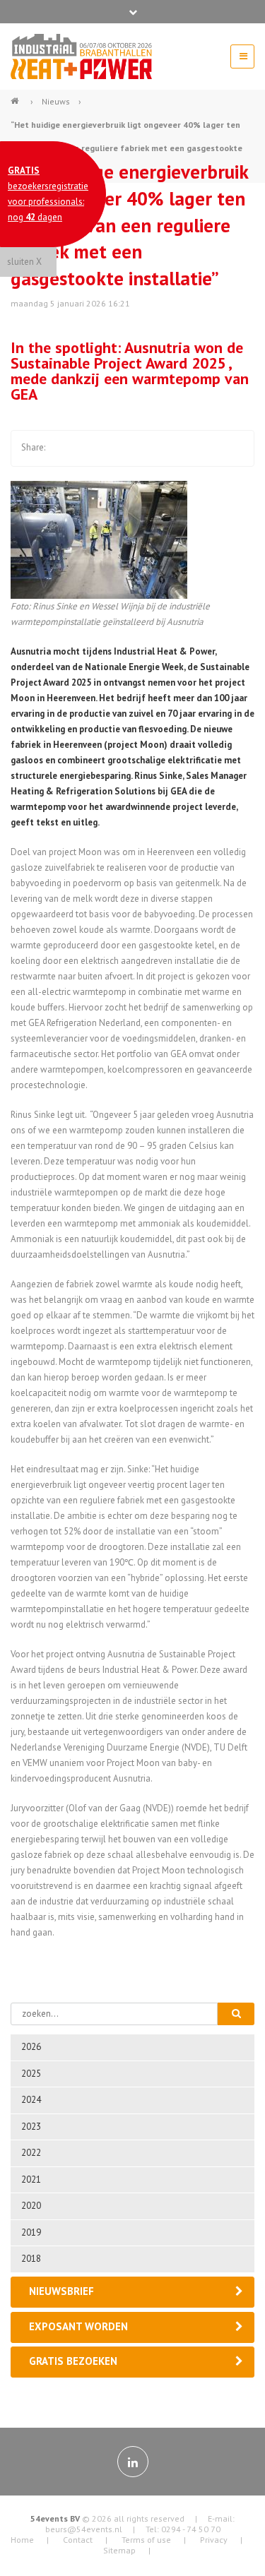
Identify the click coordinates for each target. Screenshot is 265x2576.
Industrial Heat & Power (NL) (16, 95)
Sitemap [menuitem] (119, 2550)
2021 (31, 2180)
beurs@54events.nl (84, 2529)
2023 (31, 2127)
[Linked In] (133, 2462)
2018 (31, 2259)
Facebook (62, 448)
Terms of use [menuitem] (146, 2540)
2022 (31, 2153)
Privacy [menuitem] (214, 2540)
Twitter (90, 448)
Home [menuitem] (22, 2540)
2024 (31, 2100)
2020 (31, 2206)
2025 (31, 2074)
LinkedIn (119, 448)
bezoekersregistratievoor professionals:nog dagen (48, 194)
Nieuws (56, 101)
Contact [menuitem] (78, 2540)
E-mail (147, 448)
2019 (31, 2232)
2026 (31, 2047)
